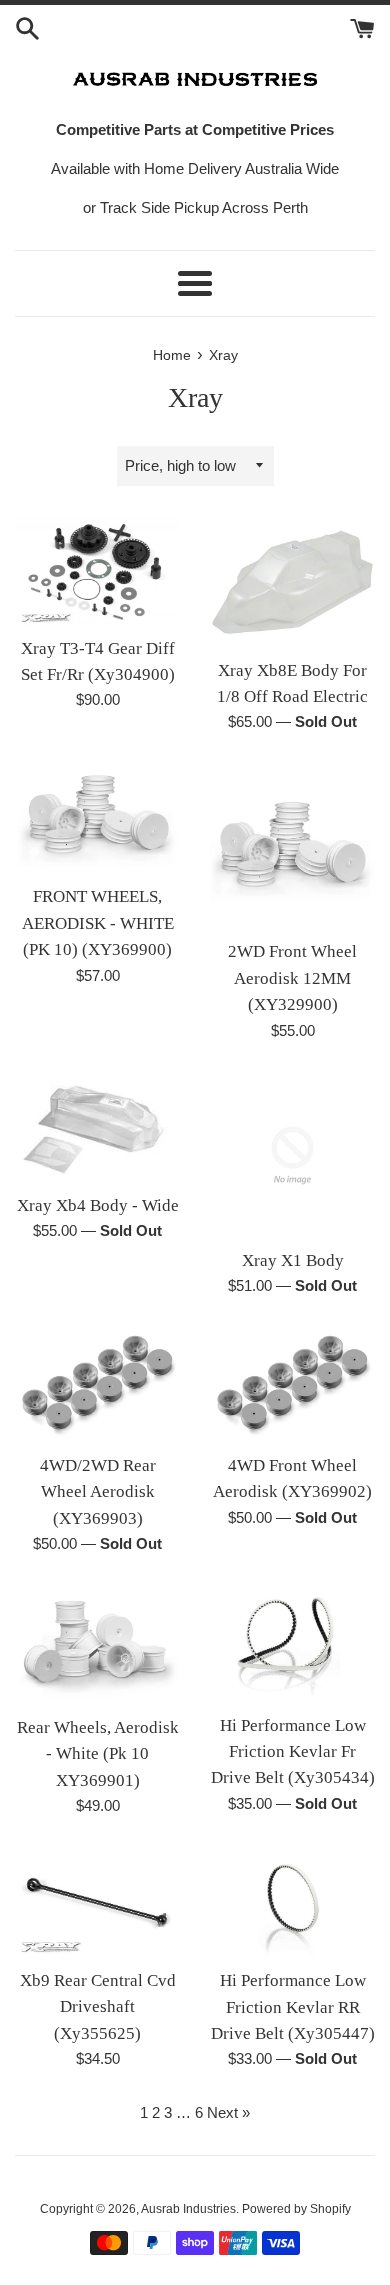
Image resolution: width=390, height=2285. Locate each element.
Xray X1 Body (293, 1260)
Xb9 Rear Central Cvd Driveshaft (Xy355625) (98, 2007)
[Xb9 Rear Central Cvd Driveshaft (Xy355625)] (97, 1903)
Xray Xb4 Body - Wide (98, 1205)
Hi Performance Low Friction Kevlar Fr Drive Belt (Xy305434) (293, 1752)
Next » (228, 2112)
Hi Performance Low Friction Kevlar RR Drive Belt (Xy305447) (293, 2007)
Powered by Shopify (296, 2209)
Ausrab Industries (188, 2209)
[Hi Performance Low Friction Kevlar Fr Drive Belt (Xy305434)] (292, 1644)
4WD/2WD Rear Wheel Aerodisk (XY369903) (98, 1492)
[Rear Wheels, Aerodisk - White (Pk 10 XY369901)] (97, 1645)
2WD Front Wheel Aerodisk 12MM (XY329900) (292, 978)
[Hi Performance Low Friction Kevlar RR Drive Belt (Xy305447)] (292, 1903)
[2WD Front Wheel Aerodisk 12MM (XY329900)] (292, 846)
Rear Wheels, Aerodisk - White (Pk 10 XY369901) (98, 1754)
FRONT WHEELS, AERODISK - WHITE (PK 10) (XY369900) (98, 923)
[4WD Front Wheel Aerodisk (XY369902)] (292, 1385)
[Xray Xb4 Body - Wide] (97, 1128)
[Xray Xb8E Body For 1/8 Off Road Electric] (292, 582)
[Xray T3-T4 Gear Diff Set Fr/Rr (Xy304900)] (97, 571)
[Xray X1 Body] (292, 1155)
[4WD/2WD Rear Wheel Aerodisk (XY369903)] (97, 1385)
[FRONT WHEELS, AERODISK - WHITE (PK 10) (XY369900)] (97, 819)
